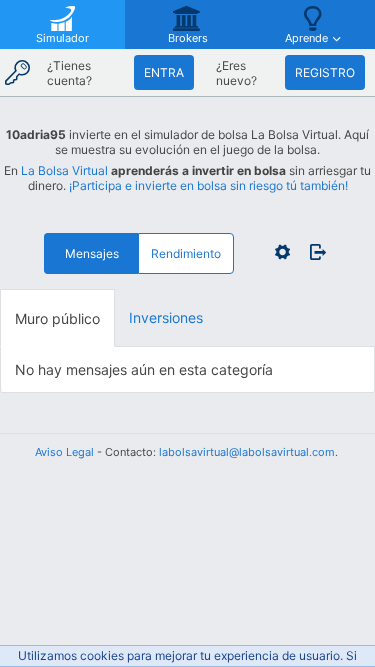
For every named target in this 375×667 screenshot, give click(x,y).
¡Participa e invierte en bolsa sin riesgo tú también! (208, 185)
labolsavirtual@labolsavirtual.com (247, 452)
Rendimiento (186, 253)
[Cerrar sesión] (312, 252)
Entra (164, 72)
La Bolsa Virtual (64, 170)
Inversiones (166, 317)
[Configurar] (282, 252)
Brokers (188, 38)
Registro (325, 72)
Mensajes (92, 253)
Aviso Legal (64, 452)
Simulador (62, 38)
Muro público (57, 318)
